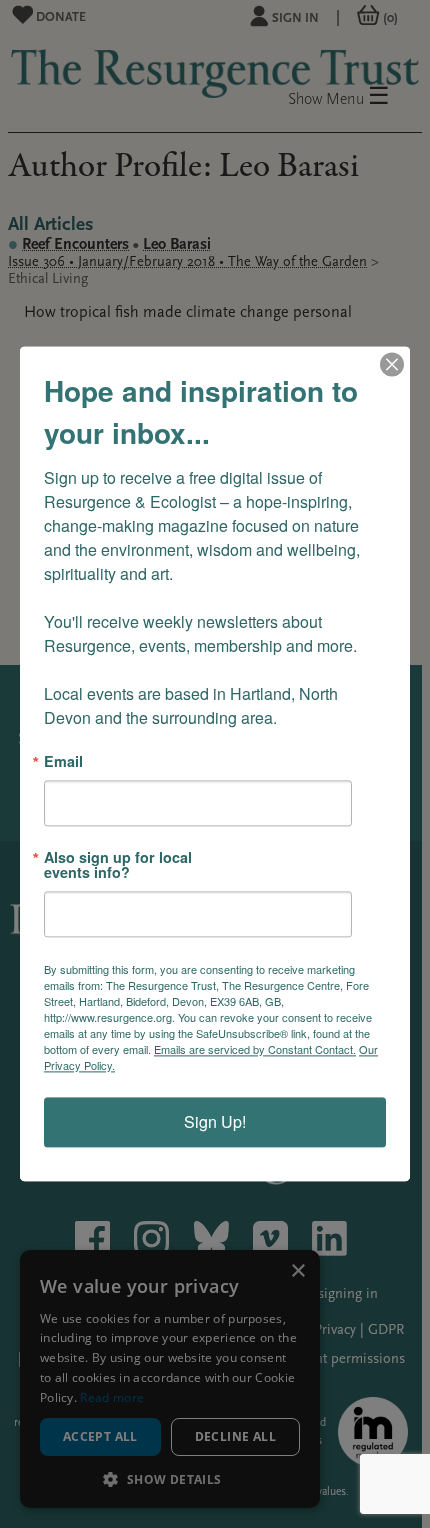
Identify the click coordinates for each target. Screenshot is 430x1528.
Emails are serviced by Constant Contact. (255, 1050)
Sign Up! (215, 1122)
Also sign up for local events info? (118, 865)
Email (63, 761)
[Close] (392, 364)
